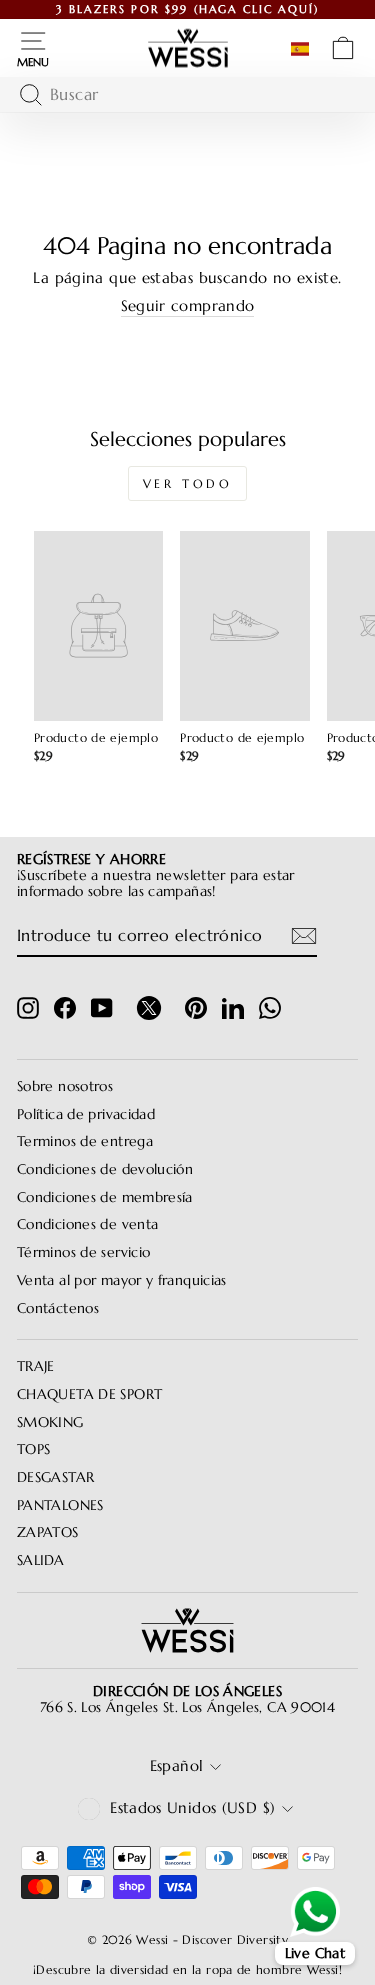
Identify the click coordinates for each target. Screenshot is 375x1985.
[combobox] (182, 94)
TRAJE (36, 1366)
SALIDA (40, 1560)
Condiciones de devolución (105, 1169)
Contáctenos (58, 1308)
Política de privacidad (86, 1114)
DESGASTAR (55, 1477)
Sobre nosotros (65, 1086)
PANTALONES (60, 1505)
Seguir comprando (188, 306)
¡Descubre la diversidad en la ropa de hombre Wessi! (187, 1969)
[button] (304, 49)
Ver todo (188, 483)
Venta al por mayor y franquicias (122, 1280)
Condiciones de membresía (105, 1197)
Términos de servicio (83, 1252)
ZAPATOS (48, 1532)
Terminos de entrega (85, 1141)
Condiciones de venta (87, 1224)
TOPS (33, 1449)
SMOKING (50, 1422)
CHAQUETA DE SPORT (89, 1394)
